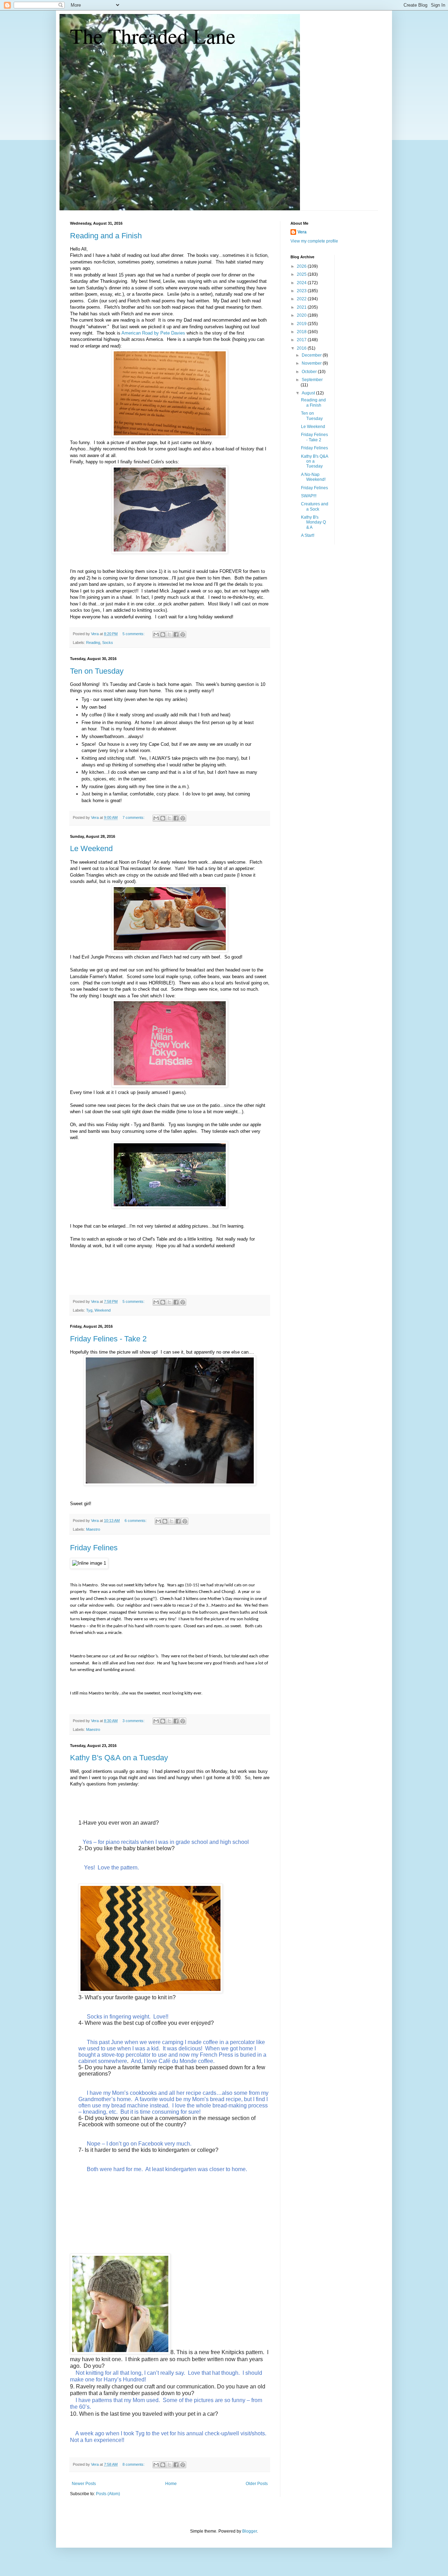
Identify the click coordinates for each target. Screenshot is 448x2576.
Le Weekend (91, 848)
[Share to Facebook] (176, 634)
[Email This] (156, 634)
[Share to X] (169, 634)
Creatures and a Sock (315, 506)
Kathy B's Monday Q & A (313, 522)
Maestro (93, 1529)
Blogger (250, 2531)
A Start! (308, 535)
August (309, 393)
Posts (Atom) (108, 2494)
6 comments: (136, 1521)
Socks (108, 643)
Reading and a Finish (106, 236)
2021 (302, 307)
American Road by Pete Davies (153, 333)
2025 (302, 274)
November (312, 363)
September (312, 380)
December (312, 355)
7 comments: (134, 817)
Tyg (89, 1310)
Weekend (103, 1310)
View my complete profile (314, 241)
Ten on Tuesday (97, 671)
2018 (302, 332)
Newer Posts (84, 2484)
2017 (302, 340)
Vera (302, 232)
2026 (302, 266)
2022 (302, 299)
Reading (93, 643)
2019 (302, 324)
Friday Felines (94, 1548)
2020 (302, 315)
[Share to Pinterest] (183, 634)
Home (171, 2484)
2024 (302, 283)
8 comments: (134, 2464)
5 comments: (134, 634)
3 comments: (134, 1721)
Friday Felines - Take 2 (108, 1339)
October (310, 372)
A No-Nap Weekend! (313, 477)
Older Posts (257, 2484)
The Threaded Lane (153, 36)
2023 (302, 291)
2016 (302, 348)
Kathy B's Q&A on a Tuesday (119, 1758)
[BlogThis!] (163, 634)
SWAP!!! (309, 496)
